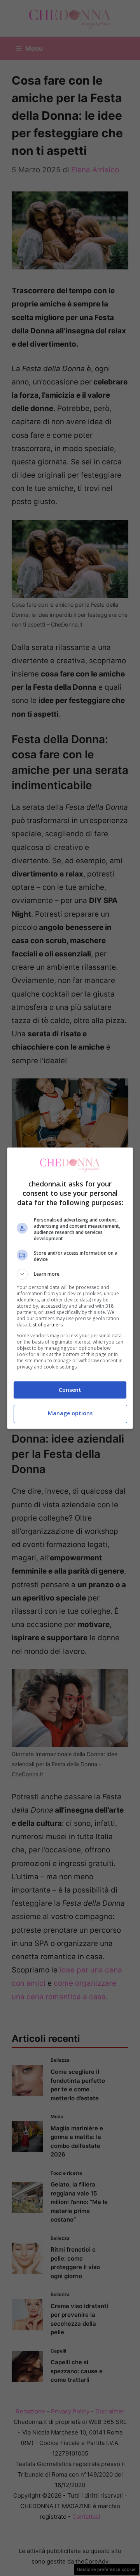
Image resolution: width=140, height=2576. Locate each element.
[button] (70, 1274)
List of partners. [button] (46, 1325)
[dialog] (70, 1288)
